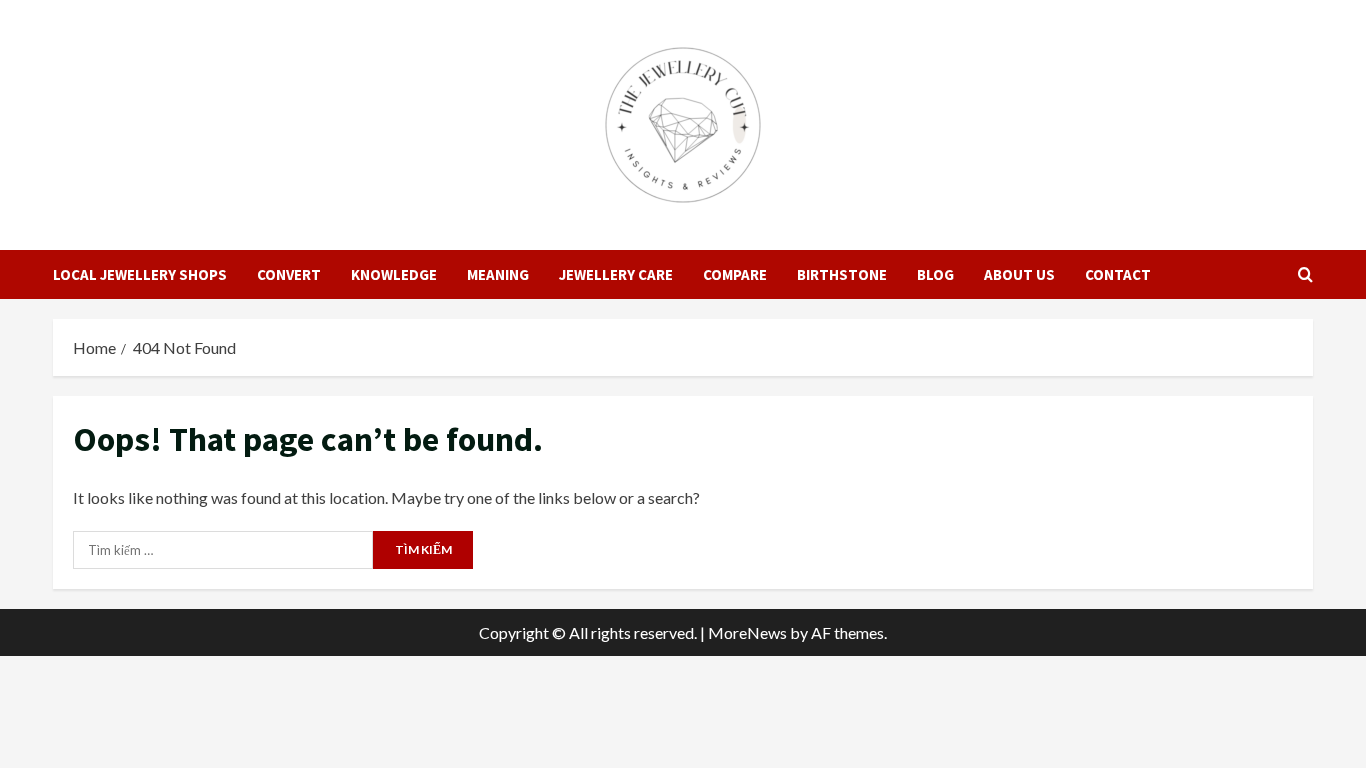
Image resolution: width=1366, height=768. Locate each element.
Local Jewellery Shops (140, 274)
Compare (735, 274)
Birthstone (842, 274)
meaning (498, 274)
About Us (1019, 274)
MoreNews (747, 632)
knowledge (394, 274)
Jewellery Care (616, 274)
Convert (289, 274)
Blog (935, 274)
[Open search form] (1305, 274)
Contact (1118, 274)
